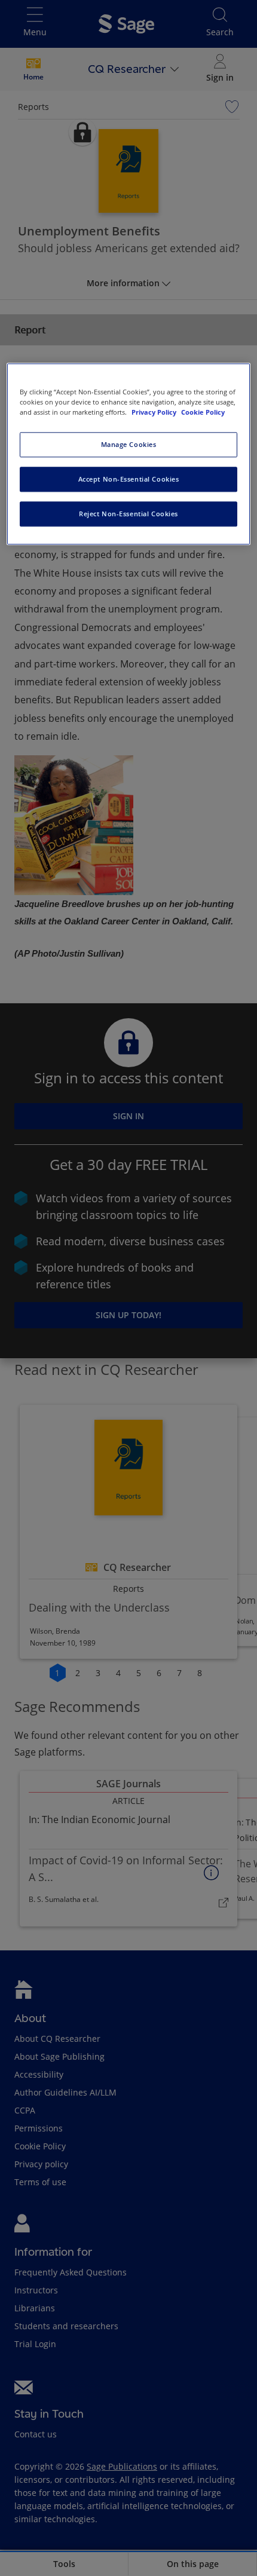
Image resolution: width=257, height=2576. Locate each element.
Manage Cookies (129, 444)
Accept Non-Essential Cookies (129, 479)
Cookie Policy (203, 412)
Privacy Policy (155, 412)
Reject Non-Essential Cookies (128, 514)
